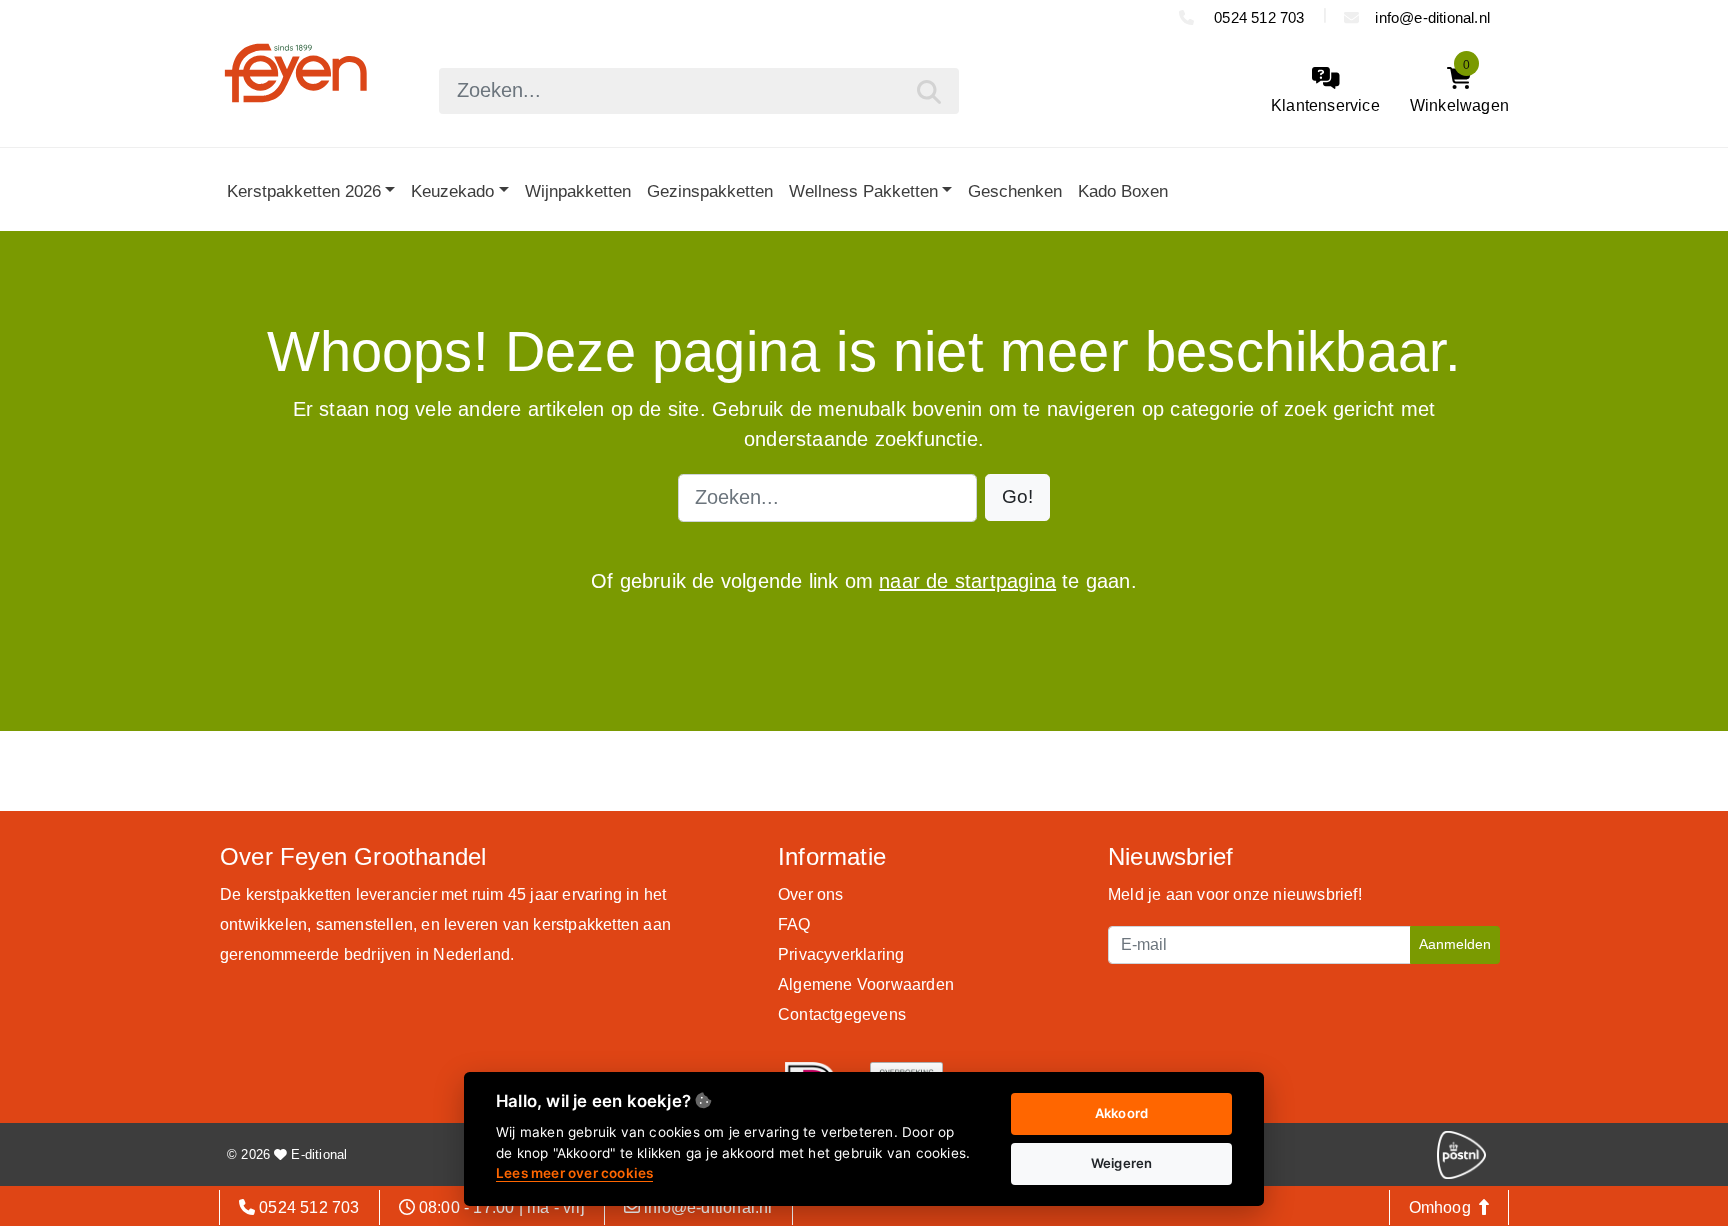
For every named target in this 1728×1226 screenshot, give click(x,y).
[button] (1017, 497)
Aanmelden (1455, 944)
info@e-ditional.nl (1432, 17)
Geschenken (1015, 191)
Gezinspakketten (710, 191)
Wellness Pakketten (863, 191)
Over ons (811, 894)
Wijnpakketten (578, 191)
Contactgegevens (842, 1014)
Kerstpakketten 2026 (304, 191)
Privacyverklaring (841, 954)
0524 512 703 (1257, 17)
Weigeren (1122, 1163)
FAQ (794, 924)
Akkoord (1121, 1113)
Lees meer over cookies (574, 1173)
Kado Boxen (1123, 191)
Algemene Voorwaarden (866, 984)
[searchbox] (699, 91)
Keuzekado (452, 191)
